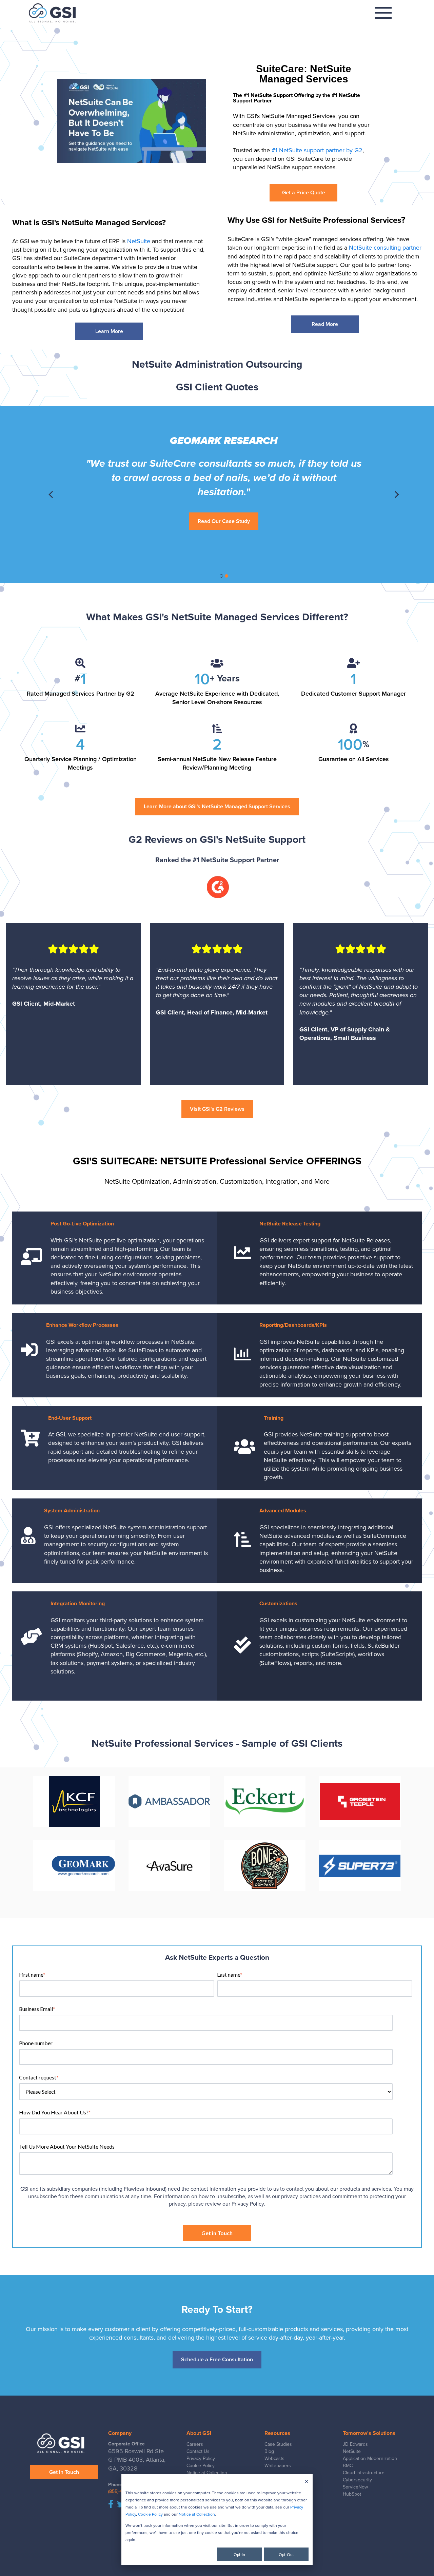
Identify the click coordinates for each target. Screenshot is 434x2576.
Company (120, 2433)
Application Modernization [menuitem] (370, 2458)
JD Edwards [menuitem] (355, 2444)
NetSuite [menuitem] (352, 2451)
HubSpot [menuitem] (352, 2494)
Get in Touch (64, 2472)
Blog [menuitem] (269, 2451)
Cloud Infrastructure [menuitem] (364, 2473)
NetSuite (139, 241)
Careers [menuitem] (195, 2444)
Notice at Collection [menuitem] (207, 2473)
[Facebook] (111, 2505)
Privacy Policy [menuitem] (201, 2458)
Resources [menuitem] (277, 2433)
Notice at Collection (197, 2514)
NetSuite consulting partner (385, 248)
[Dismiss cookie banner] (307, 2482)
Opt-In (239, 2554)
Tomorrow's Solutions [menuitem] (369, 2433)
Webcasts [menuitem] (274, 2458)
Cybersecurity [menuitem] (357, 2480)
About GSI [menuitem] (199, 2433)
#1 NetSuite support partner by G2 (317, 150)
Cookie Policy (150, 2514)
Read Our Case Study (224, 534)
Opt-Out (286, 2554)
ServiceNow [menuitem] (355, 2487)
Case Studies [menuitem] (278, 2444)
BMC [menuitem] (348, 2466)
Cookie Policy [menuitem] (201, 2466)
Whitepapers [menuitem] (278, 2466)
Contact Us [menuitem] (198, 2451)
